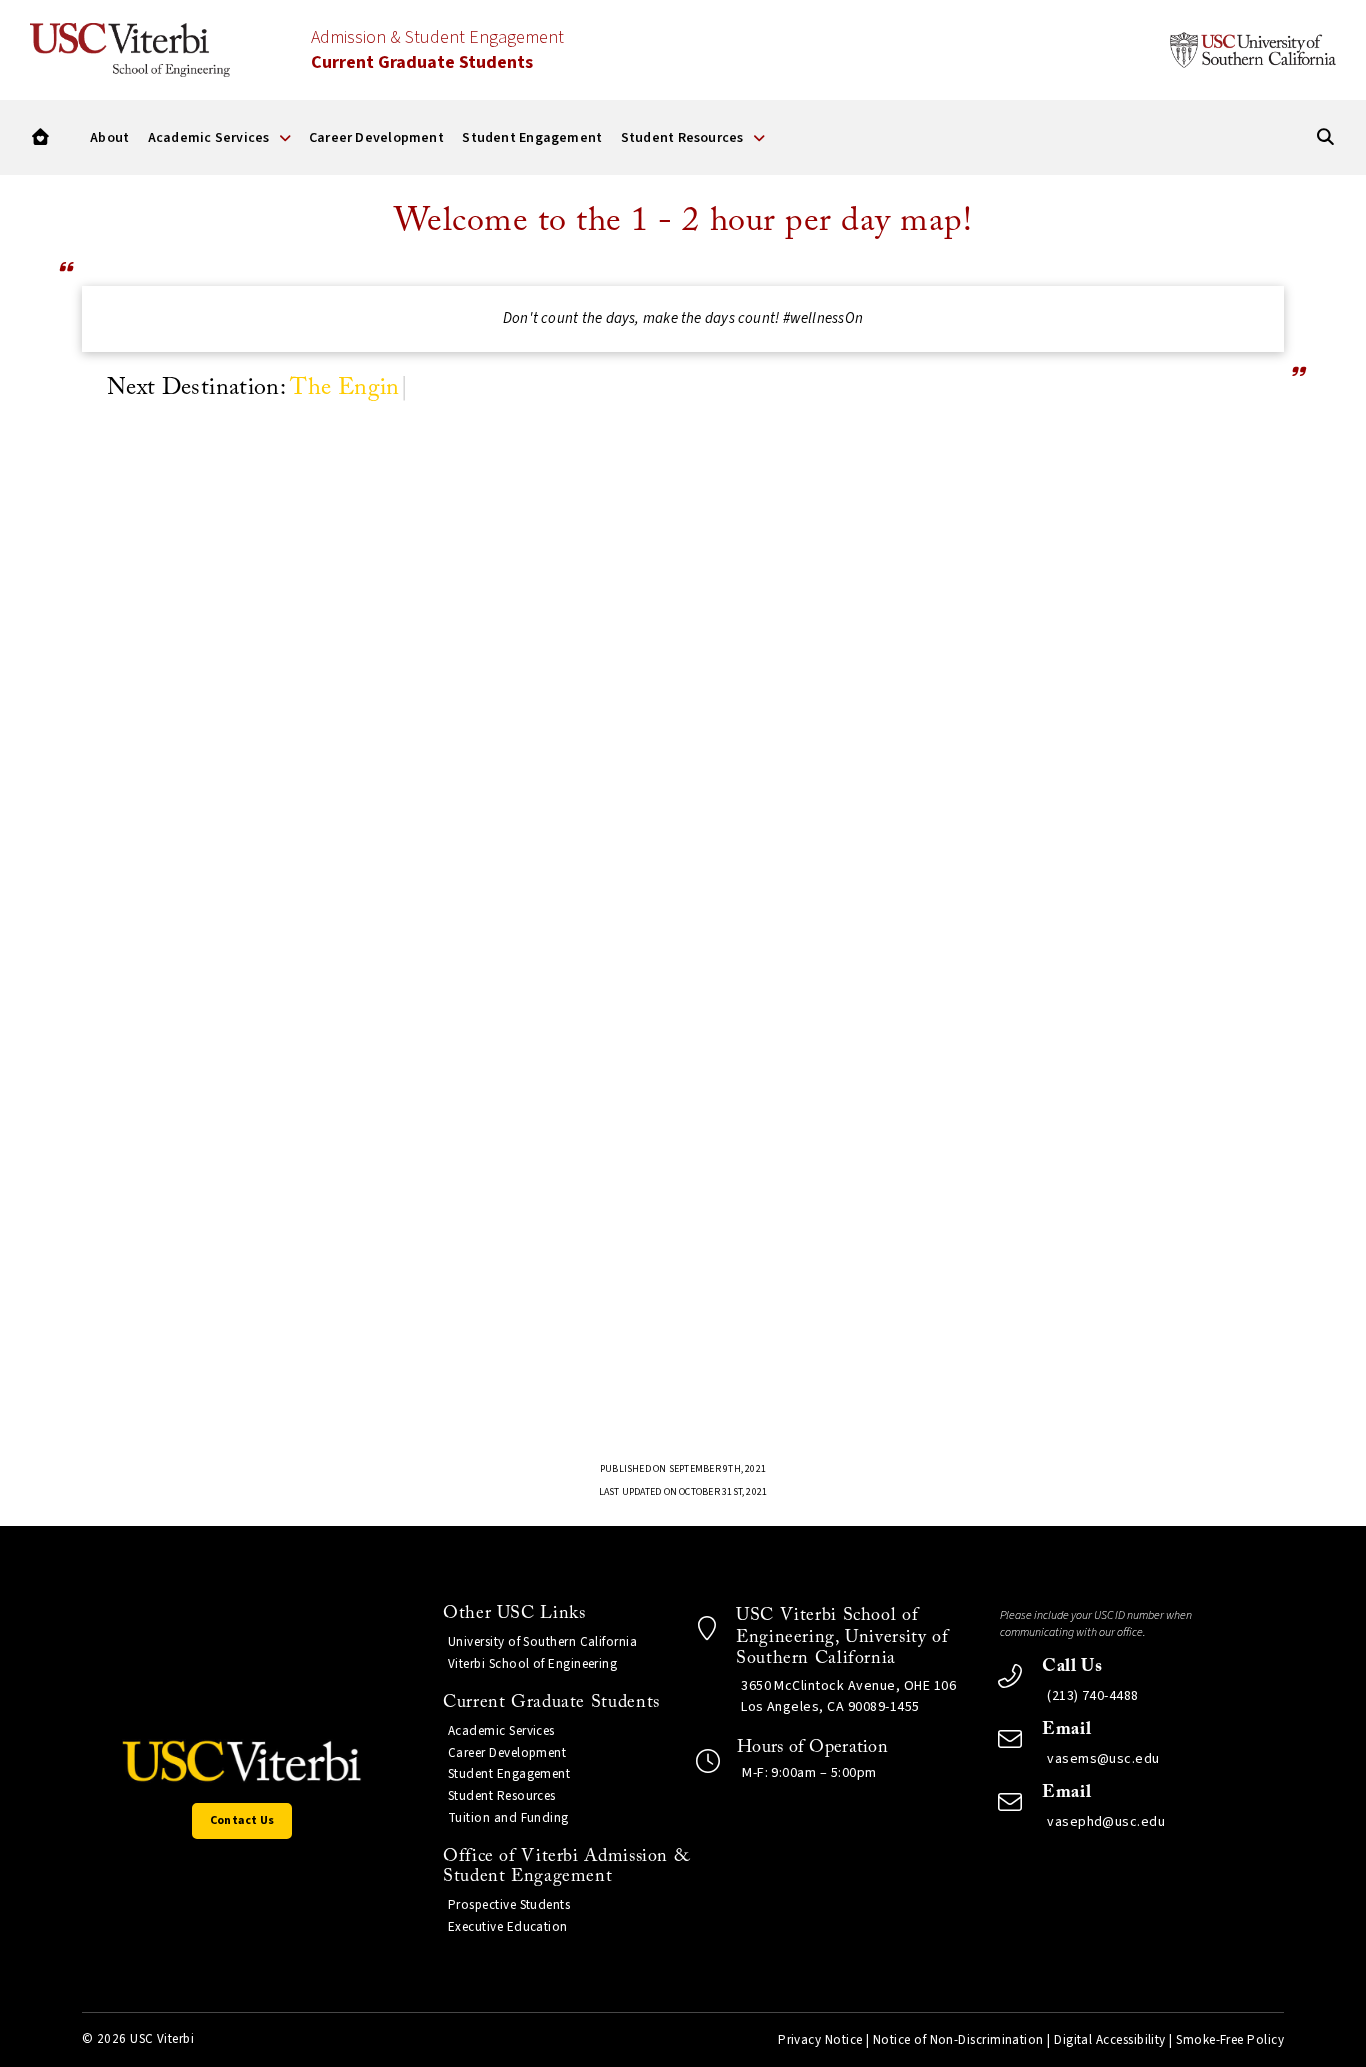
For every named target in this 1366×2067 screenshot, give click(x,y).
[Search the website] (1325, 137)
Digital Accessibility (1110, 2040)
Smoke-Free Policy (1230, 2040)
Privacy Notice (820, 2040)
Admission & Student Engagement (437, 50)
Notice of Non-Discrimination (958, 2040)
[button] (40, 137)
